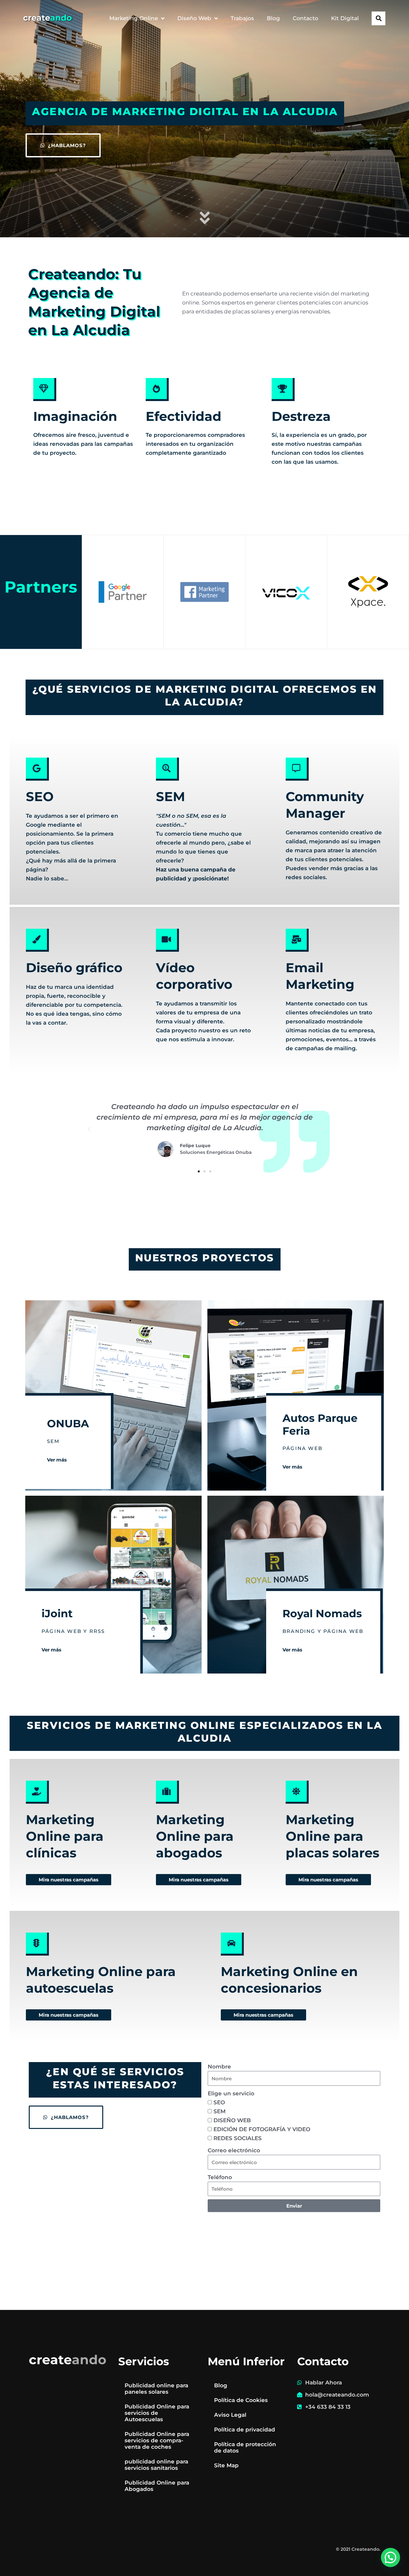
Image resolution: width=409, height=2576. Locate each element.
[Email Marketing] (297, 940)
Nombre (219, 2067)
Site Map (226, 2465)
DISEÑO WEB (232, 2120)
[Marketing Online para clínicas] (37, 1792)
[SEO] (37, 769)
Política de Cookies (241, 2400)
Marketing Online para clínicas (65, 1836)
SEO (40, 796)
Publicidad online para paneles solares (156, 2389)
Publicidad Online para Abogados (157, 2486)
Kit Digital (345, 18)
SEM (170, 796)
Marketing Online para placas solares (332, 1836)
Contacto (305, 18)
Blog (273, 18)
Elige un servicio (231, 2093)
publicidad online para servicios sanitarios (156, 2465)
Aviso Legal (230, 2415)
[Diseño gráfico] (37, 940)
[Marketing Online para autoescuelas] (37, 1944)
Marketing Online (134, 18)
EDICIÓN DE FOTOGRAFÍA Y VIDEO (262, 2129)
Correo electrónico (234, 2150)
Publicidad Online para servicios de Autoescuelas (157, 2413)
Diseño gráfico (74, 968)
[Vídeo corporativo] (167, 940)
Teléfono (220, 2177)
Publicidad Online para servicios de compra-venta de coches (157, 2440)
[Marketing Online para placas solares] (297, 1792)
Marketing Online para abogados (195, 1836)
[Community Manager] (297, 769)
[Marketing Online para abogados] (167, 1792)
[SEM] (167, 769)
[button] (378, 18)
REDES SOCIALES (238, 2138)
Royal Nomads (322, 1613)
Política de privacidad (245, 2430)
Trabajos (242, 18)
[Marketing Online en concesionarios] (232, 1944)
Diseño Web (194, 18)
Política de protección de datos (245, 2447)
